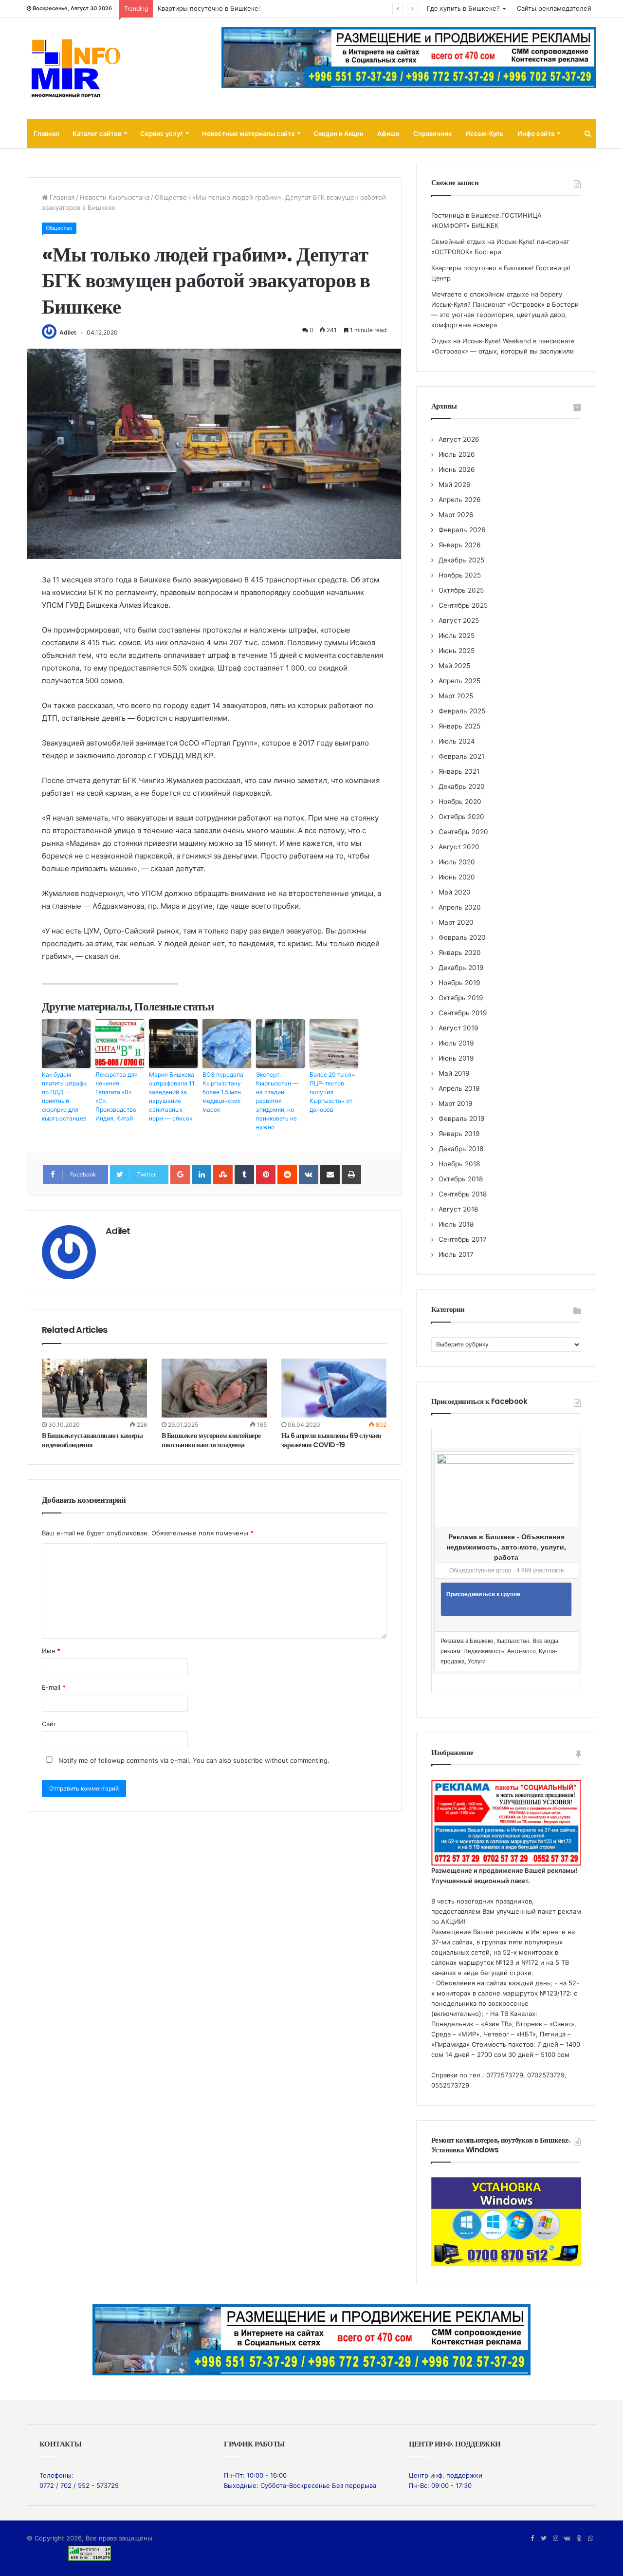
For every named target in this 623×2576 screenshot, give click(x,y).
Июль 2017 (456, 1254)
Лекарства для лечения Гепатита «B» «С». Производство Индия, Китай (117, 1096)
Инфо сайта (536, 133)
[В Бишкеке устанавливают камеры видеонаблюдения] (94, 1388)
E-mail (54, 1687)
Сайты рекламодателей (554, 8)
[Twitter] (544, 2539)
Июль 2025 (457, 635)
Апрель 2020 (460, 907)
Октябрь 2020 (461, 817)
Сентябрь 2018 (463, 1194)
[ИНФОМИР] (75, 68)
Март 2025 (456, 696)
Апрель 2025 (459, 681)
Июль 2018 (456, 1224)
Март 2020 (456, 922)
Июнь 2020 (457, 877)
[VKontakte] (309, 1175)
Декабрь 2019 (461, 968)
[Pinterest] (266, 1175)
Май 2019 (454, 1073)
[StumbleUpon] (223, 1175)
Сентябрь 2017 (463, 1239)
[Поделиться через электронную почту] (330, 1175)
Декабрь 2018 (461, 1149)
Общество (171, 197)
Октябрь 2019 (461, 998)
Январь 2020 (460, 952)
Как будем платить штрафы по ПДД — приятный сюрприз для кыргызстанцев (65, 1096)
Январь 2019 (459, 1134)
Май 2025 (454, 666)
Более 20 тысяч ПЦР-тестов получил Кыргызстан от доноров (332, 1092)
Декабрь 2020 (462, 786)
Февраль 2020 (462, 937)
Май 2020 (455, 892)
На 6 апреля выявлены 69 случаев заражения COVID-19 (331, 1440)
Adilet (68, 332)
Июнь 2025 (457, 651)
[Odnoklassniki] (579, 2539)
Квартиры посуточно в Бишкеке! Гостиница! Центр (238, 8)
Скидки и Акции (339, 133)
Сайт (49, 1724)
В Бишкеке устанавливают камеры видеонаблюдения (92, 1440)
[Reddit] (287, 1175)
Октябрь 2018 (461, 1179)
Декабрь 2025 (461, 560)
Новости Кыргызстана (115, 197)
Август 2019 (458, 1028)
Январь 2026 (460, 545)
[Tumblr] (244, 1175)
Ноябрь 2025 (460, 575)
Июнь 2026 (457, 469)
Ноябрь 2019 (459, 983)
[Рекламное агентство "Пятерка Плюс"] (311, 2339)
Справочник (432, 133)
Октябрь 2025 (461, 590)
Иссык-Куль (485, 133)
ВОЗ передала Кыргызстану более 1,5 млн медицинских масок (223, 1092)
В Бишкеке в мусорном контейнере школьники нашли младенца (211, 1440)
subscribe (248, 1760)
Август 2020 (459, 847)
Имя (51, 1651)
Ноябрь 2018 (459, 1164)
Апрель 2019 (459, 1088)
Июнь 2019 (456, 1058)
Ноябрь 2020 (460, 802)
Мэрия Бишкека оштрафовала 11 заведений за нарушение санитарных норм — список (172, 1096)
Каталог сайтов (97, 133)
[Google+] (180, 1175)
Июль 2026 (457, 454)
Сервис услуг (162, 133)
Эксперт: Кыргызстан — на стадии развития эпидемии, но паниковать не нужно (277, 1101)
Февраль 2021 (461, 756)
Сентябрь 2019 (463, 1013)
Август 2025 (459, 620)
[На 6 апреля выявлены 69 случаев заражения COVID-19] (334, 1388)
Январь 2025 (459, 726)
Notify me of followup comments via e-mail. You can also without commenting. (193, 1760)
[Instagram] (555, 2539)
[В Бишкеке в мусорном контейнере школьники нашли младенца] (214, 1388)
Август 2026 (459, 439)
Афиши (388, 133)
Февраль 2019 (462, 1119)
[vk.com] (567, 2539)
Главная (46, 133)
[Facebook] (532, 2539)
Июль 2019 (456, 1043)
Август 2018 (458, 1209)
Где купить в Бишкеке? (463, 8)
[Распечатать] (351, 1175)
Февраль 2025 (462, 711)
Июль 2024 (457, 741)
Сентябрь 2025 (463, 605)
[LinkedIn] (202, 1175)
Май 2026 (455, 485)
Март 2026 (456, 515)
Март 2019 (456, 1103)
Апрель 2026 (460, 500)
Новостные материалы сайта (248, 133)
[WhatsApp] (590, 2539)
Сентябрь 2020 (463, 832)
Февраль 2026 (462, 530)
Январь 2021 (459, 771)
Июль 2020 (457, 862)
